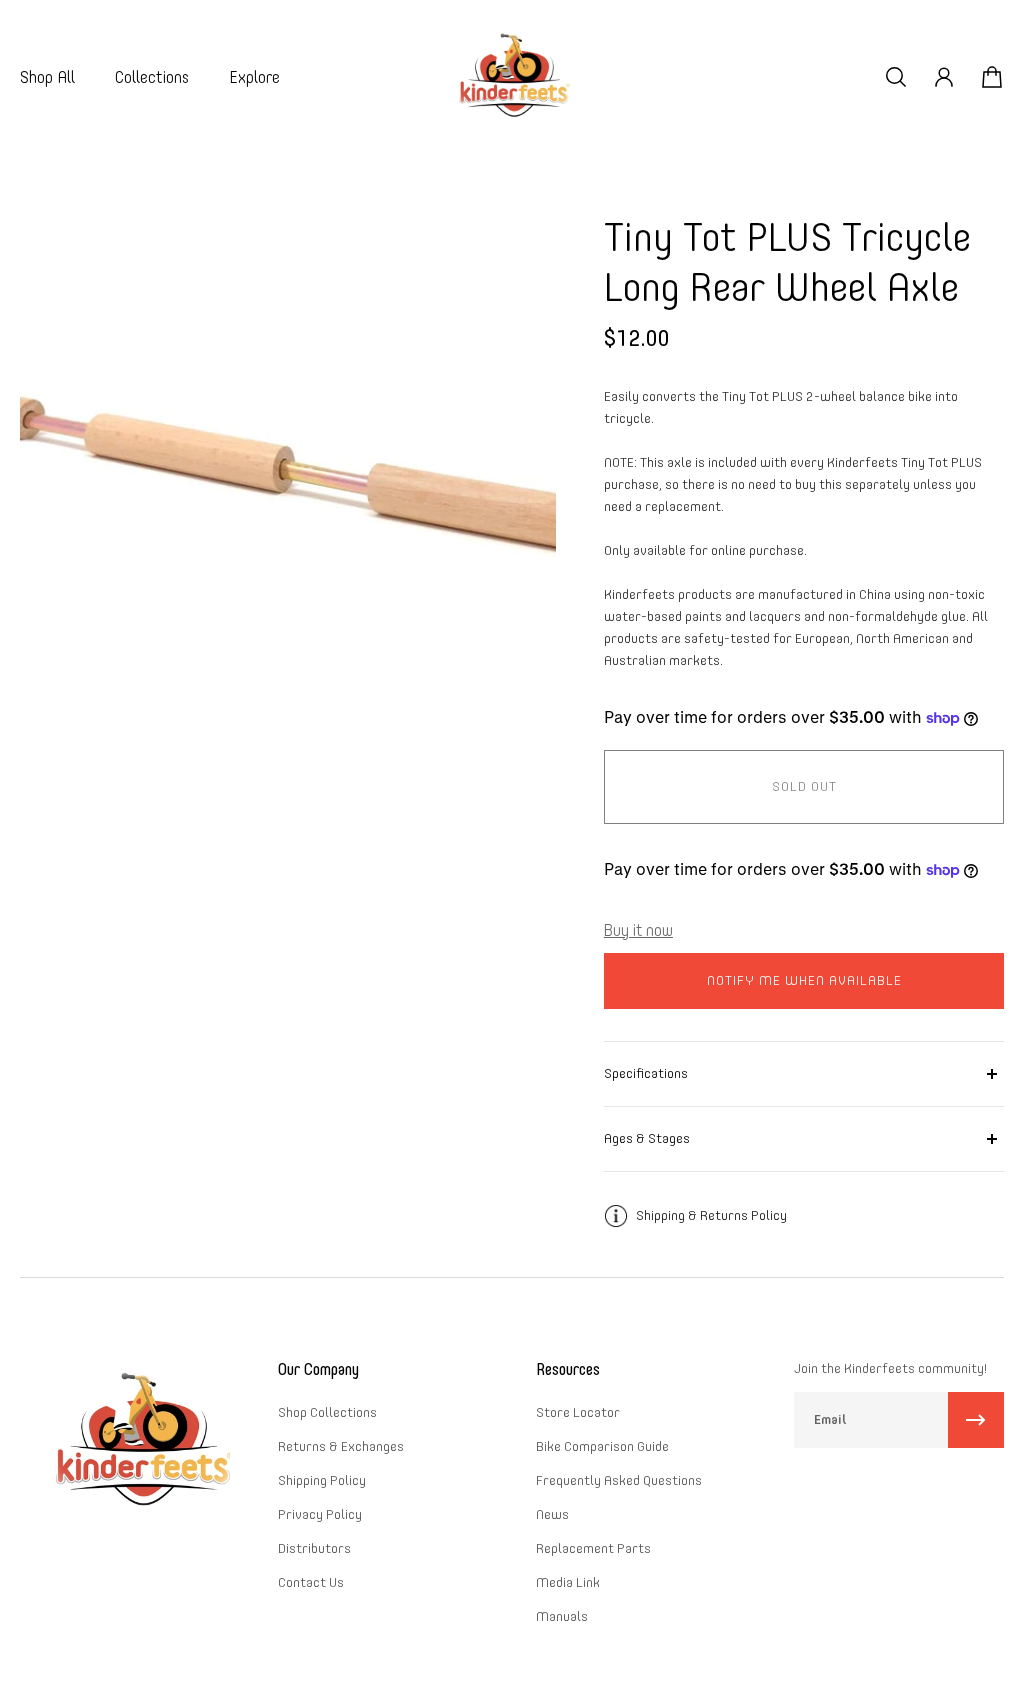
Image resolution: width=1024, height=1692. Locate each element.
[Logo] (512, 77)
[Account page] (944, 77)
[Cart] (992, 77)
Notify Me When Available (804, 980)
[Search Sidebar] (896, 77)
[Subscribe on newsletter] (976, 1420)
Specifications (646, 1073)
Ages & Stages (647, 1138)
